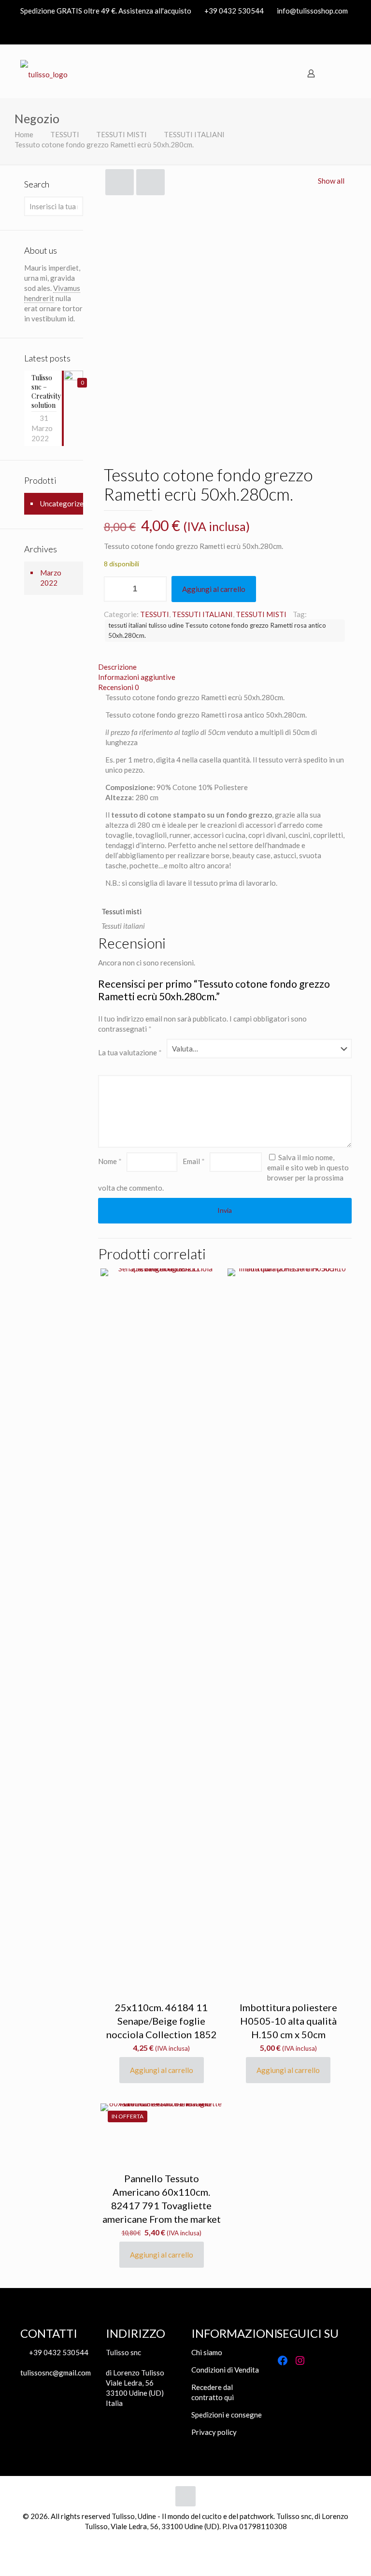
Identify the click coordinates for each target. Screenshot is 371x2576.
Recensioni (119, 687)
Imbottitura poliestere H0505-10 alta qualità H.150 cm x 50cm (288, 2021)
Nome (110, 1161)
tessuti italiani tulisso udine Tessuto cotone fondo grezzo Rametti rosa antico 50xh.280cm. (217, 630)
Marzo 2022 (51, 578)
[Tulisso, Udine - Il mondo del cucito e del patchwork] (44, 73)
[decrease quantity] (115, 589)
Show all (331, 181)
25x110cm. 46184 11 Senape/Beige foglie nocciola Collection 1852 (162, 2021)
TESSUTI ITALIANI (194, 134)
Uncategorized (64, 504)
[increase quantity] (156, 589)
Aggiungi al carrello (214, 589)
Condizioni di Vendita (225, 2370)
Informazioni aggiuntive (137, 677)
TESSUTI (65, 134)
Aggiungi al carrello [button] (162, 2070)
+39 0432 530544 (234, 11)
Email (194, 1161)
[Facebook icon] (333, 33)
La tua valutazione (130, 1052)
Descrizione (117, 667)
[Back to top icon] (185, 2496)
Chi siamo (207, 2352)
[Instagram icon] (345, 33)
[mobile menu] (342, 73)
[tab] (225, 667)
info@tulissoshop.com (312, 11)
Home (24, 134)
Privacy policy (214, 2432)
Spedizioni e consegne (227, 2415)
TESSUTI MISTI (121, 134)
